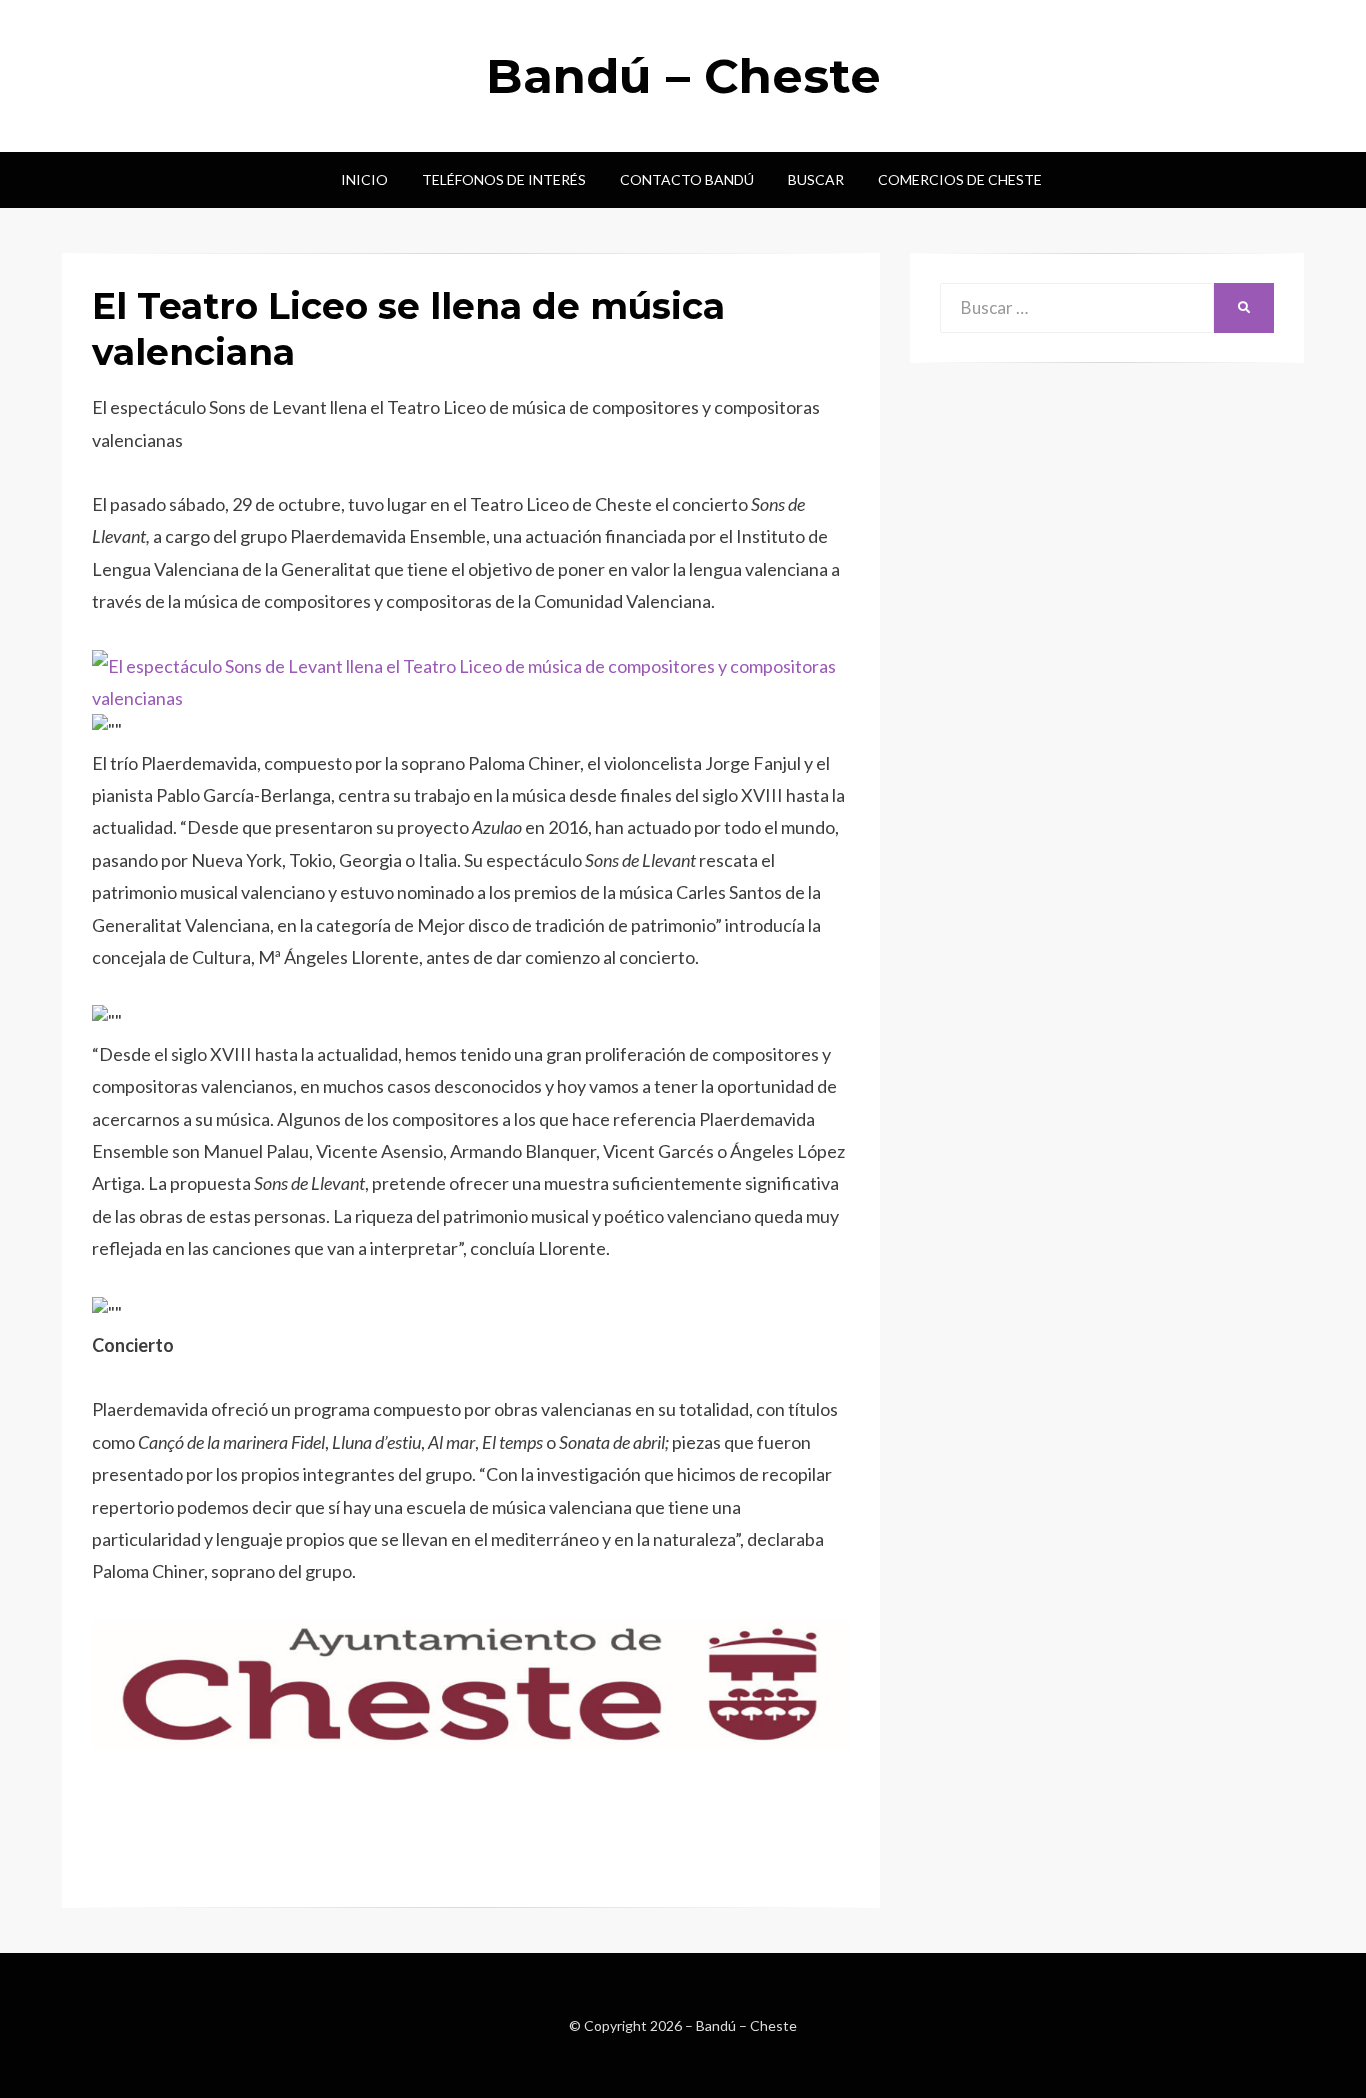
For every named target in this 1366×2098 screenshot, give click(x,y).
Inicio (364, 179)
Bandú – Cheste (683, 76)
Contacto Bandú (687, 179)
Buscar (816, 179)
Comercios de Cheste (960, 179)
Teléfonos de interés (504, 179)
